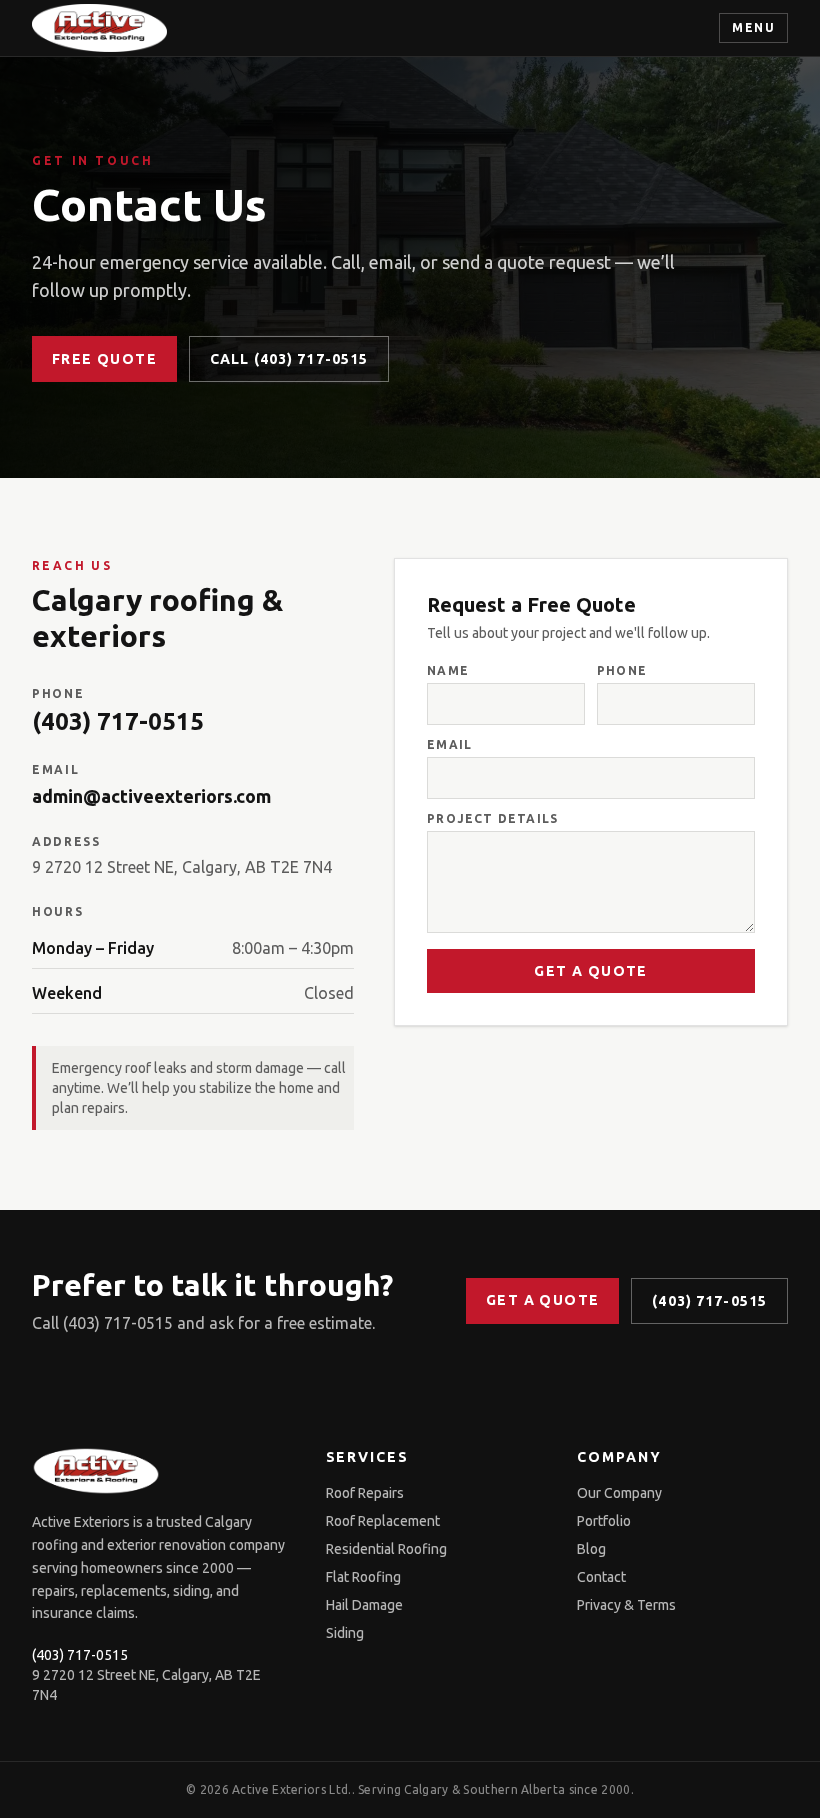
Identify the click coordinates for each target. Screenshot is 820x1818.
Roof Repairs (365, 1493)
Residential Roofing (386, 1549)
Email (449, 744)
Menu (753, 27)
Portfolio (604, 1521)
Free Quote (104, 359)
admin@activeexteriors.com (151, 796)
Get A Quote (590, 971)
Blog (591, 1549)
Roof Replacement (383, 1521)
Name (448, 670)
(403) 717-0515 (118, 721)
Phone (622, 670)
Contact (601, 1577)
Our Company (619, 1493)
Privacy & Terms (626, 1605)
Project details (492, 818)
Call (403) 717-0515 (289, 359)
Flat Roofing (363, 1577)
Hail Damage (364, 1605)
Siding (345, 1633)
